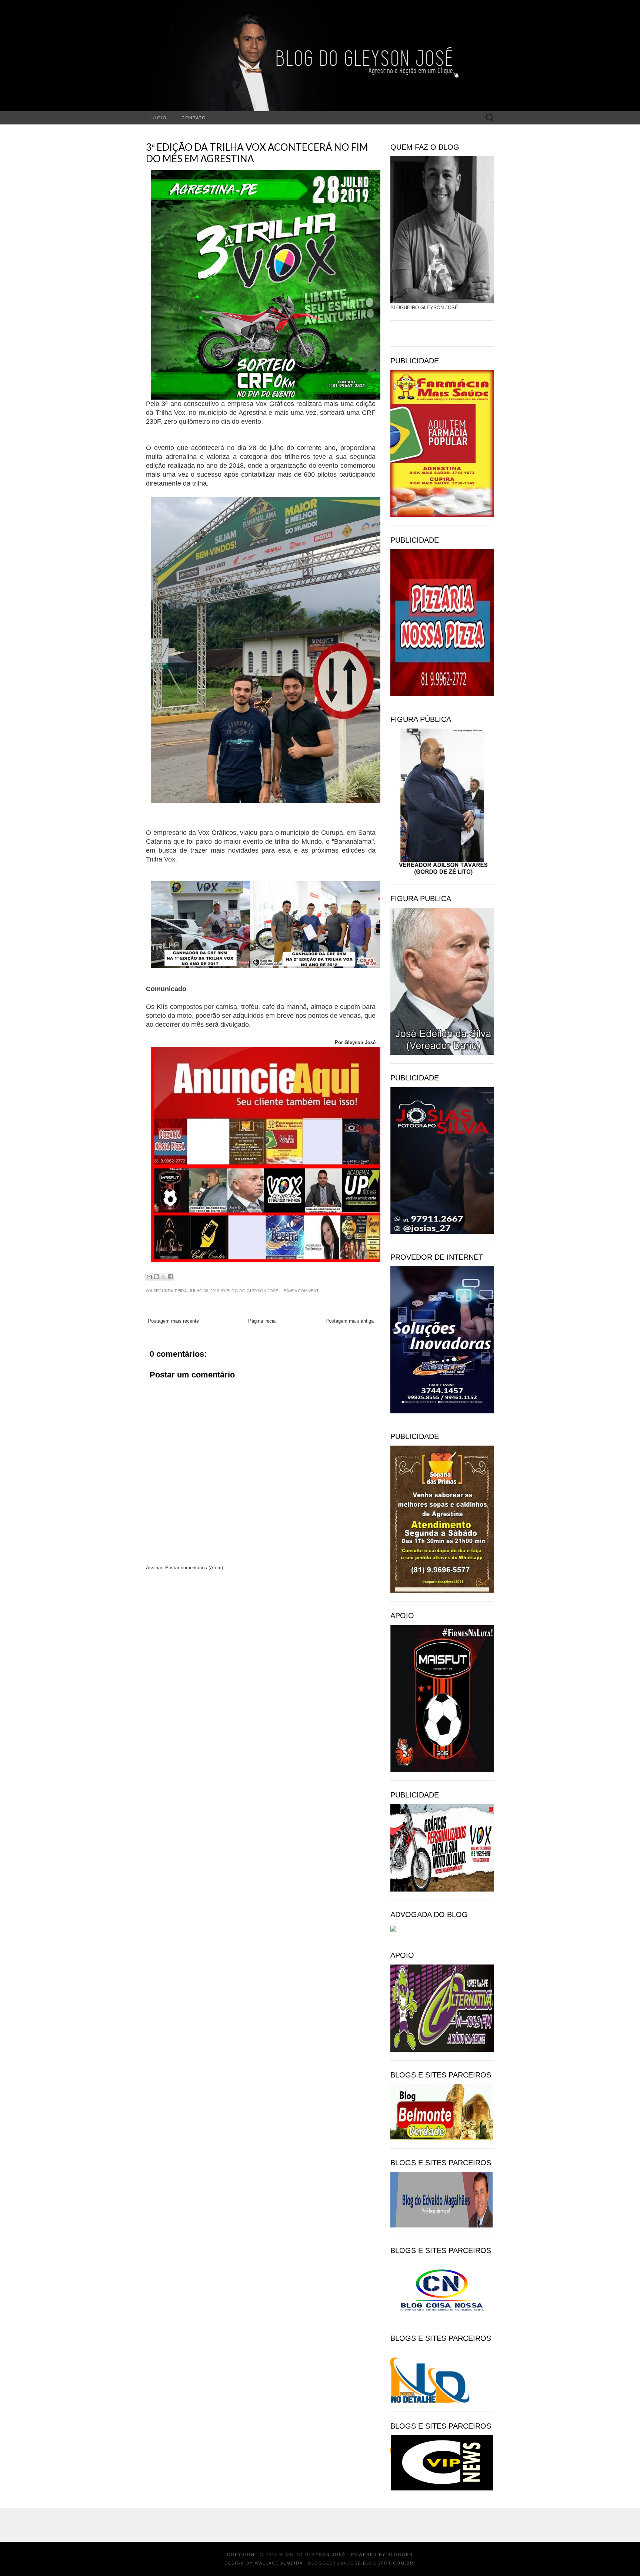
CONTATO (194, 118)
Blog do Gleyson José (252, 1291)
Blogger (400, 2555)
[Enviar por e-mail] (149, 1277)
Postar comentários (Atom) (194, 1568)
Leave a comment (300, 1291)
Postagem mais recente (173, 1321)
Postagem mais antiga (350, 1321)
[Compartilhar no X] (163, 1277)
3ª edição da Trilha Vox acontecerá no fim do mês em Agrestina (257, 153)
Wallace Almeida (279, 2563)
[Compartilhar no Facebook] (170, 1277)
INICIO (158, 118)
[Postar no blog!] (156, 1277)
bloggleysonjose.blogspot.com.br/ (362, 2563)
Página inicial (262, 1321)
